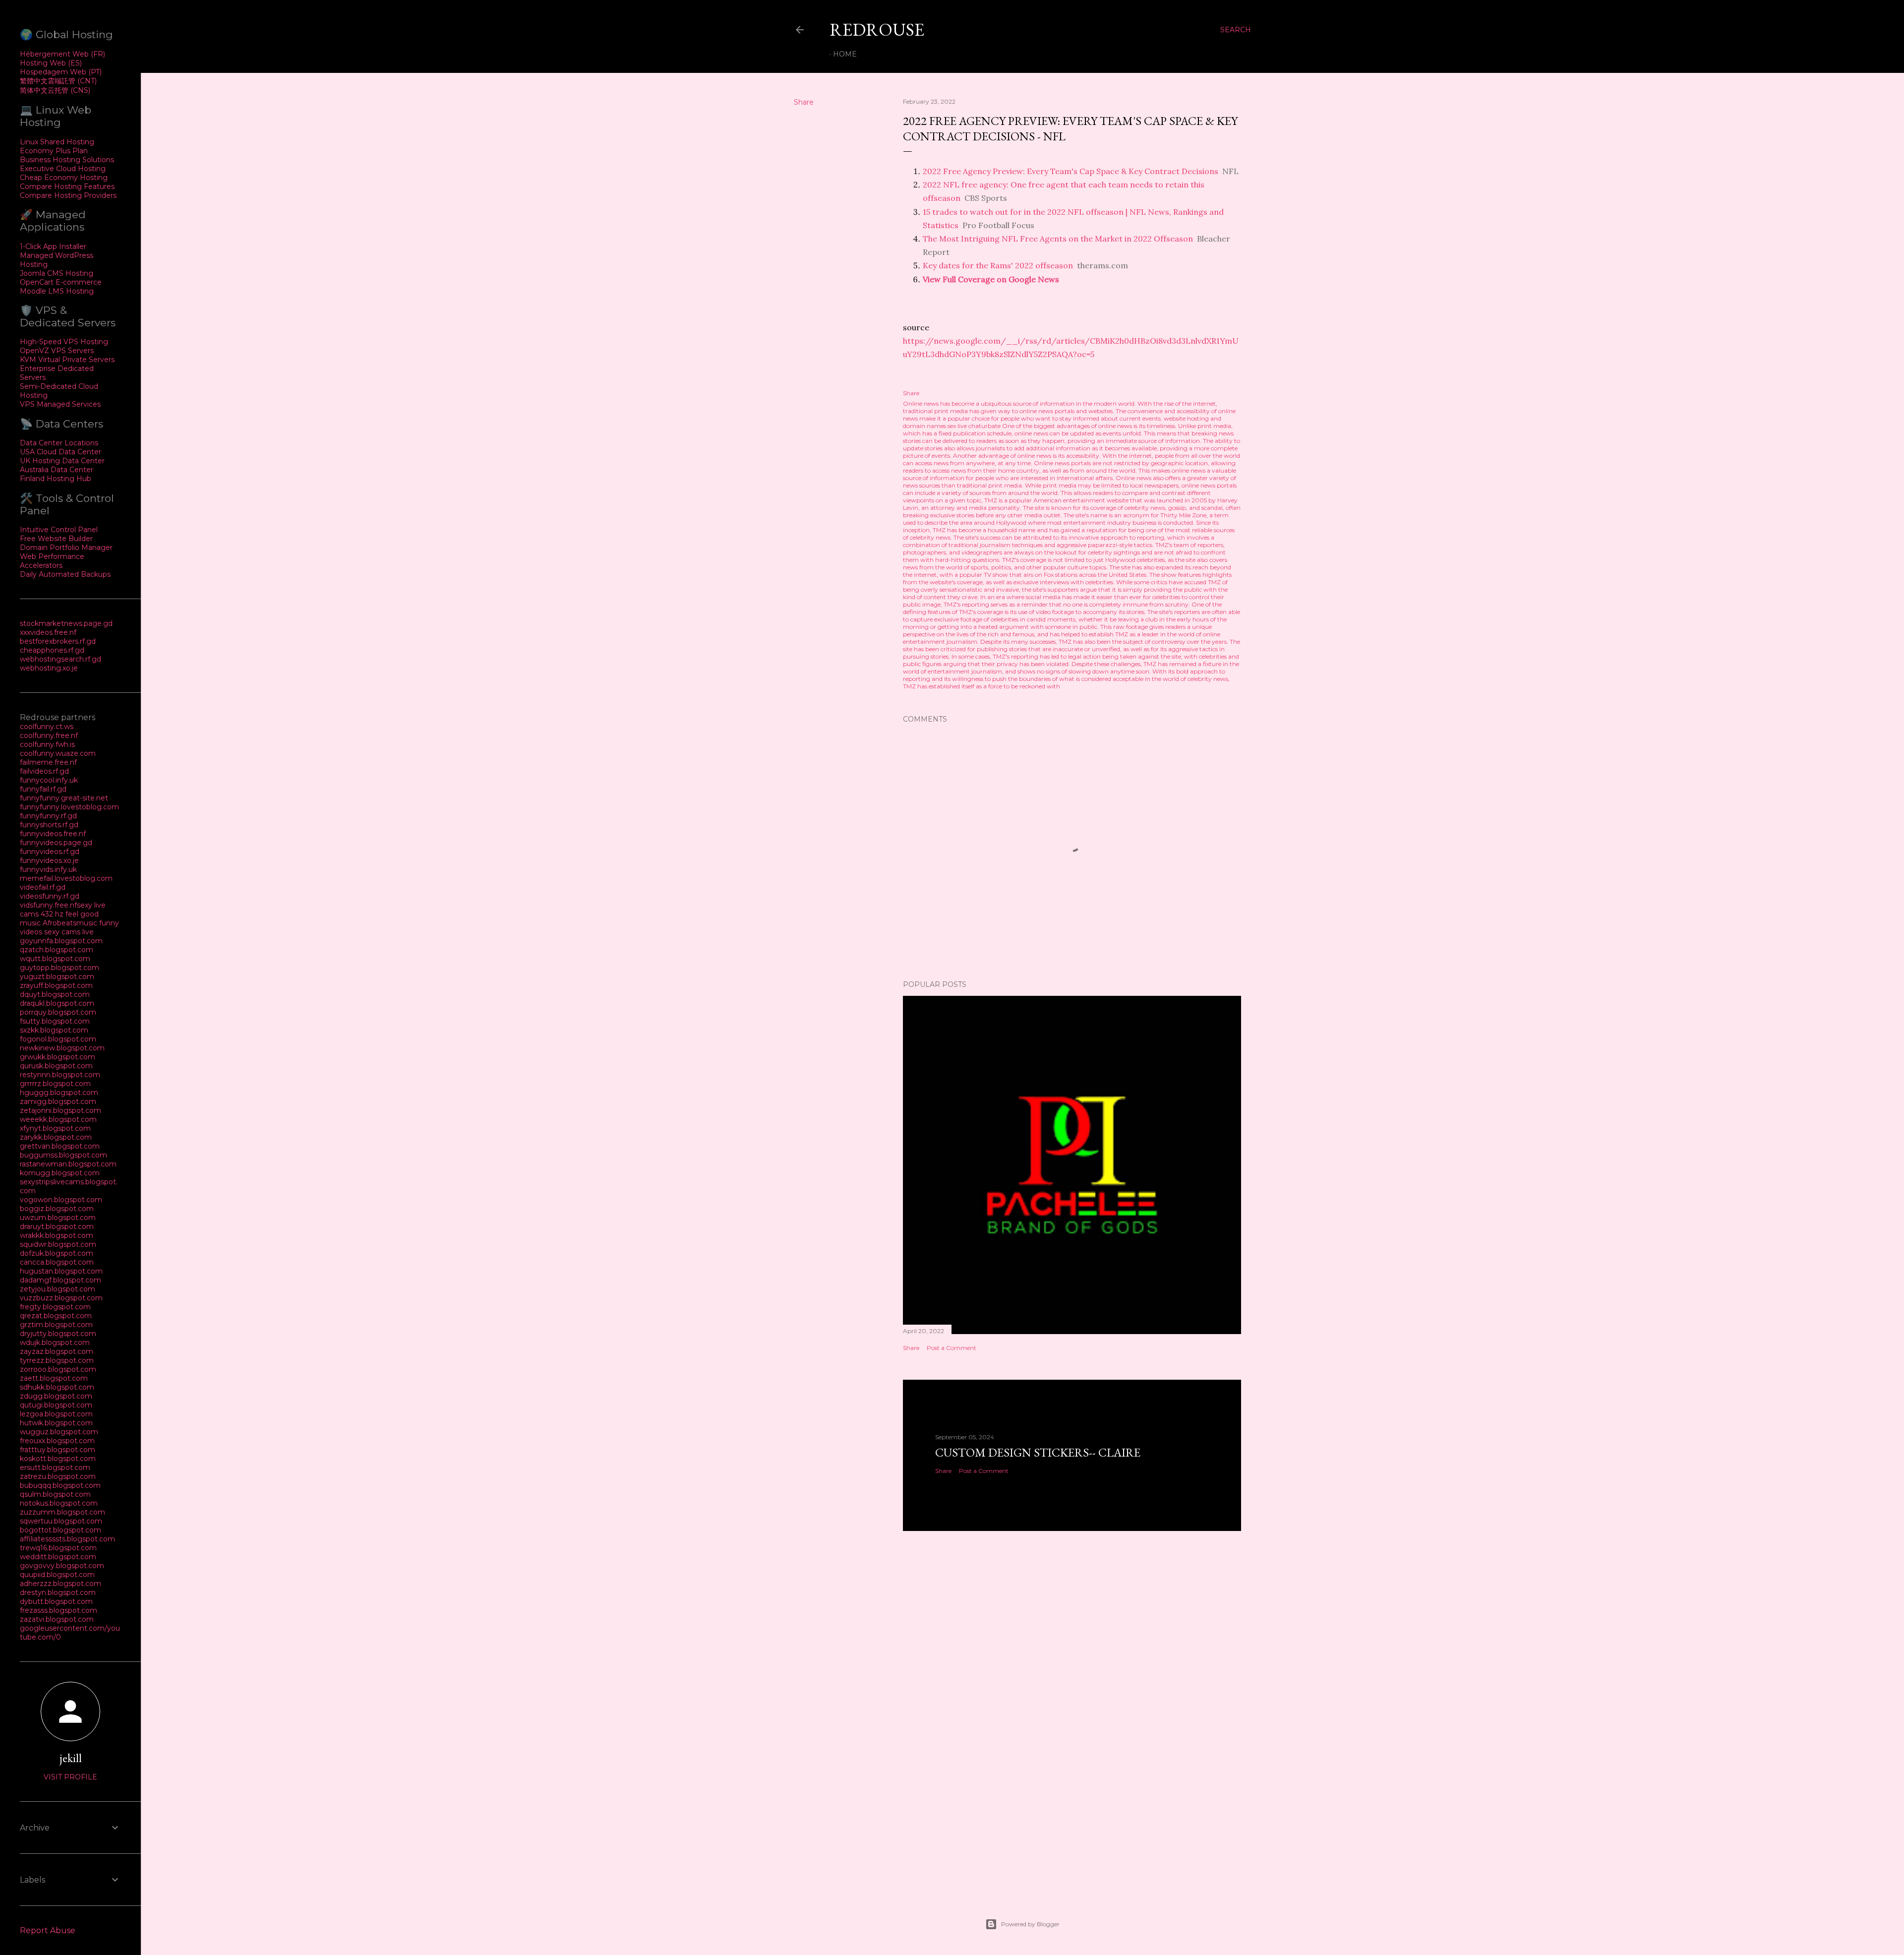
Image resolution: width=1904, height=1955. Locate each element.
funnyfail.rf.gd (43, 789)
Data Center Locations (59, 443)
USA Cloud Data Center (60, 452)
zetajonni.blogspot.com (60, 1110)
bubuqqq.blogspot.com (60, 1485)
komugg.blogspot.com (60, 1173)
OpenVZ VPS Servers (57, 351)
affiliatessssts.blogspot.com (67, 1539)
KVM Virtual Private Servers (67, 360)
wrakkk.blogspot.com (57, 1235)
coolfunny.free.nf (49, 735)
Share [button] (804, 102)
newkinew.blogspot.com (62, 1048)
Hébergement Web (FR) (62, 54)
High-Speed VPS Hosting (64, 342)
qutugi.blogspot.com (56, 1405)
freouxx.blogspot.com (57, 1441)
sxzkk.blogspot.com (54, 1030)
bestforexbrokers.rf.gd (58, 641)
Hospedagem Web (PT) (61, 72)
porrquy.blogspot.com (58, 1012)
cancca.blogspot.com (57, 1262)
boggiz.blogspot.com (57, 1209)
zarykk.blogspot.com (56, 1137)
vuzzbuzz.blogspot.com (61, 1298)
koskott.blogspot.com (58, 1459)
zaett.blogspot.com (54, 1378)
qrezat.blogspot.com (56, 1316)
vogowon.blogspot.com (61, 1200)
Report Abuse (48, 1930)
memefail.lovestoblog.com (66, 878)
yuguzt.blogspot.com (57, 977)
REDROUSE (877, 30)
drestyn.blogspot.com (58, 1592)
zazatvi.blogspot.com (57, 1619)
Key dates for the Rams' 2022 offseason (998, 265)
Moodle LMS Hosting (57, 291)
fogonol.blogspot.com (58, 1039)
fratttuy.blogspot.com (58, 1450)
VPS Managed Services (60, 404)
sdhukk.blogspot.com (57, 1387)
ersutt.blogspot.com (55, 1467)
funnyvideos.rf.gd (50, 852)
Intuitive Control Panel (59, 530)
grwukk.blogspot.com (58, 1057)
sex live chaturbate (974, 426)
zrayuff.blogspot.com (56, 985)
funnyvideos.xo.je (49, 860)
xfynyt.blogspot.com (55, 1128)
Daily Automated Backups (65, 574)
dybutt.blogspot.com (56, 1601)
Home (845, 54)
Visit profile (70, 1777)
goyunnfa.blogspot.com (61, 941)
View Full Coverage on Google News (991, 279)
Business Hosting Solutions (67, 160)
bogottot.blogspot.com (60, 1530)
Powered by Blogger (1030, 1924)
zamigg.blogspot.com (58, 1101)
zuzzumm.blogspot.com (62, 1512)
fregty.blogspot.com (55, 1307)
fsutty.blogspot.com (55, 1021)
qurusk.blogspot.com (56, 1066)
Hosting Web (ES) (51, 63)
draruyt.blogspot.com (57, 1226)
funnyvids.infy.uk (48, 869)
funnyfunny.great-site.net (64, 798)
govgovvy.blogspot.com (62, 1566)
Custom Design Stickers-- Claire (1038, 1452)
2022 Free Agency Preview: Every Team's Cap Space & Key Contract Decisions (1071, 171)
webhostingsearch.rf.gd (60, 659)
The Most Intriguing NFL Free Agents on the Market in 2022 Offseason (1058, 239)
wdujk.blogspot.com (55, 1343)
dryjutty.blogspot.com (58, 1334)
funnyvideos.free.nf (53, 834)
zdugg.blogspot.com (56, 1396)
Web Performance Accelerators (52, 561)
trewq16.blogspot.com (58, 1548)
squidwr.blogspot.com (58, 1244)
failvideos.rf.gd (44, 771)
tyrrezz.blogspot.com (57, 1360)
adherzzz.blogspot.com (60, 1584)
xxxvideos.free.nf (48, 632)
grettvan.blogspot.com (60, 1146)
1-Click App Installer (53, 246)
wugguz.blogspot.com (59, 1432)
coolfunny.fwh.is (47, 744)
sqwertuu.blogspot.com (61, 1521)
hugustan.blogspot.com (61, 1271)
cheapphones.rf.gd (52, 650)
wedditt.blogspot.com (58, 1557)
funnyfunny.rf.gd (48, 816)
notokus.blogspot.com (59, 1503)
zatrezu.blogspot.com (58, 1476)
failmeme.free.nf (48, 762)
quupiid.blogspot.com (57, 1575)
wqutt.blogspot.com (55, 959)
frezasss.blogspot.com (59, 1610)
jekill (71, 1758)
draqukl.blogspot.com (57, 1003)
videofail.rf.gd (43, 887)
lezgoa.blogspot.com (56, 1414)
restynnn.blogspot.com (60, 1075)
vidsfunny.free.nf (48, 905)
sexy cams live (69, 932)
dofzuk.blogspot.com (57, 1253)
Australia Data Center (57, 470)
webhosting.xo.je (49, 668)
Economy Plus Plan (54, 151)
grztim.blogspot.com (56, 1325)
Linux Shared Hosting (57, 142)
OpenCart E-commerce (61, 282)
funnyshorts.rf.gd (49, 825)
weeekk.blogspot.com (58, 1119)
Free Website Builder (56, 539)
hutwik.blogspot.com (56, 1423)
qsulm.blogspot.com (55, 1494)
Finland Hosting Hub (56, 479)
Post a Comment (952, 1348)
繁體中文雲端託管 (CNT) (58, 81)
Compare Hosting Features (67, 186)
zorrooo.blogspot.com (58, 1369)
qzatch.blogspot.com (57, 950)
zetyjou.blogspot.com (58, 1289)
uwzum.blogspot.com (58, 1218)
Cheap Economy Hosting (64, 178)
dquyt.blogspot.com (55, 994)
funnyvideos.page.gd (56, 843)
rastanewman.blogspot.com (68, 1164)
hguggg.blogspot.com (59, 1093)
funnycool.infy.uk (49, 780)
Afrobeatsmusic (71, 923)
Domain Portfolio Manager (66, 548)
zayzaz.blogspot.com (57, 1351)
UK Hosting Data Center (62, 461)
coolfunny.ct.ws (47, 727)
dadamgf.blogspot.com (60, 1280)
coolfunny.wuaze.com (58, 753)
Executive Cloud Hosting (63, 169)
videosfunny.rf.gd (50, 896)
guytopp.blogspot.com (59, 968)
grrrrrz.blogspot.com (55, 1084)
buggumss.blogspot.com (63, 1155)
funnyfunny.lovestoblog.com (69, 807)
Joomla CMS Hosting (57, 273)
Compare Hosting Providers (68, 195)
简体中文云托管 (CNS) (55, 90)
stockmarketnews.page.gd (66, 623)
